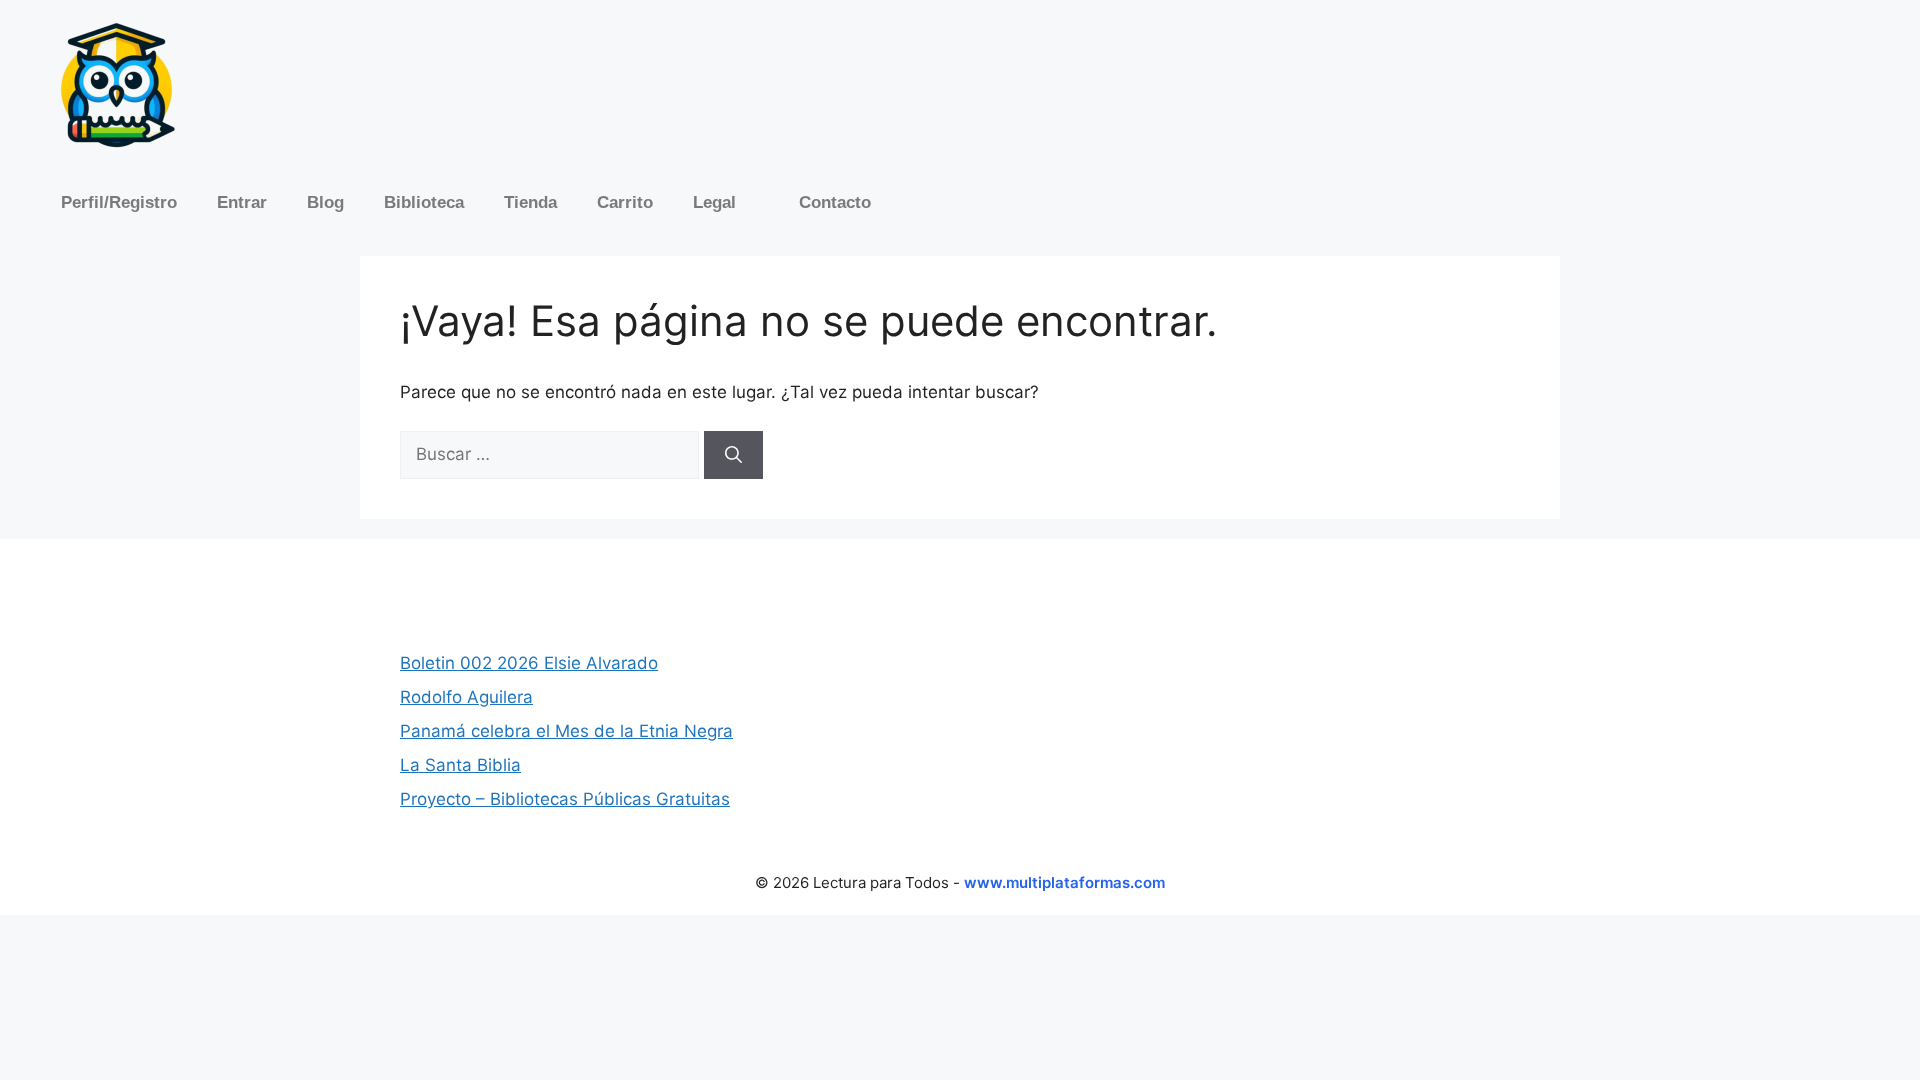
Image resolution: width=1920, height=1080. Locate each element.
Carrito (625, 202)
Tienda (530, 202)
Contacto (835, 202)
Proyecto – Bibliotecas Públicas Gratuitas (565, 799)
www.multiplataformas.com (1064, 882)
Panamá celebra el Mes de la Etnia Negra (566, 731)
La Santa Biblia (460, 765)
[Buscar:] (552, 454)
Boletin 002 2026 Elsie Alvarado (529, 663)
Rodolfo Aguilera (466, 697)
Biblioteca (424, 202)
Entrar (242, 202)
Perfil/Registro (119, 202)
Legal (714, 202)
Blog (325, 202)
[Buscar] (733, 455)
